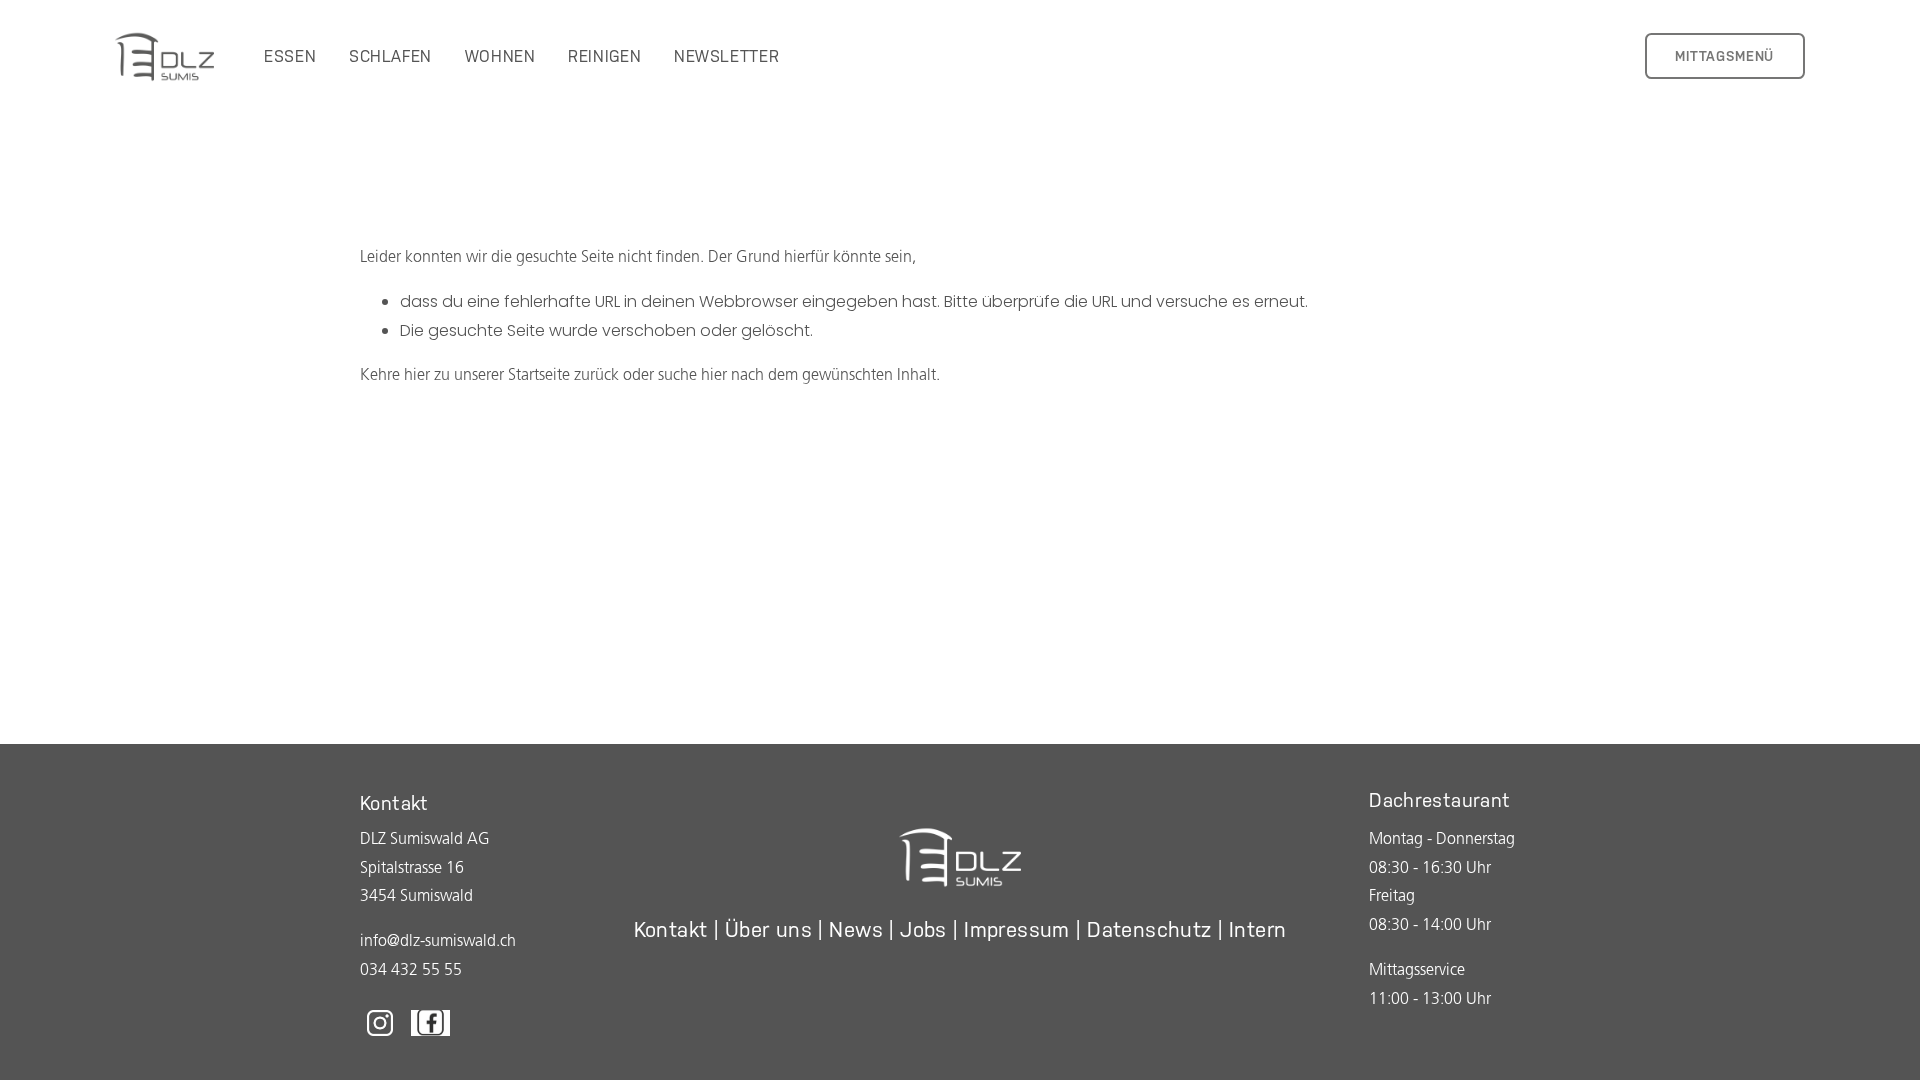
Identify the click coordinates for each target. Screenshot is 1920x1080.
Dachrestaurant (1439, 800)
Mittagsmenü (1724, 56)
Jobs (923, 930)
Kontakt (671, 930)
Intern (1258, 930)
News (856, 930)
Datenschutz (1149, 930)
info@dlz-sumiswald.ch (438, 942)
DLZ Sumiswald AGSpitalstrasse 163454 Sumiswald (425, 869)
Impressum (1017, 930)
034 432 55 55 (411, 971)
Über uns (768, 930)
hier (417, 376)
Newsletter (726, 56)
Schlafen (390, 56)
